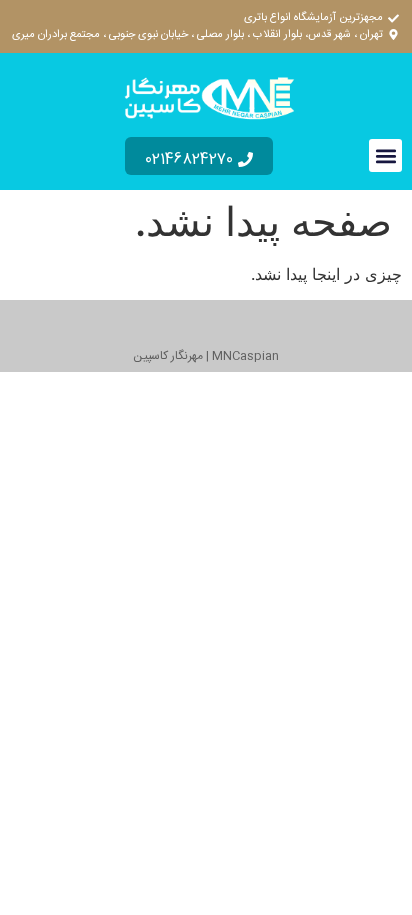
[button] (385, 155)
